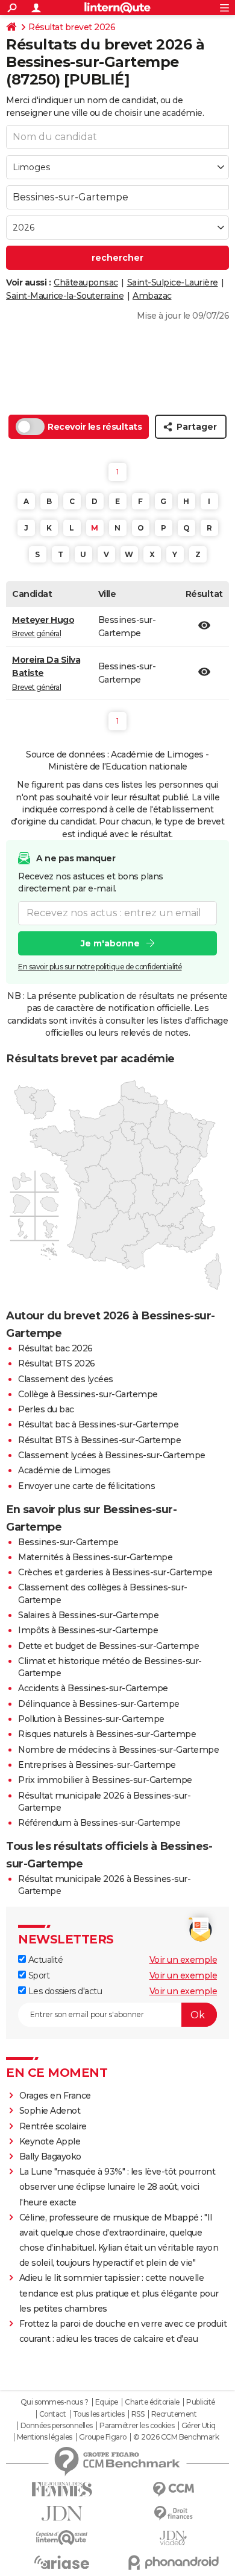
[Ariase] (62, 2562)
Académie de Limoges (64, 1470)
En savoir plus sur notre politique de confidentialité (100, 967)
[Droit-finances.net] (173, 2514)
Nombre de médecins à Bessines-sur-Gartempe (118, 1750)
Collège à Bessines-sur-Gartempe (88, 1394)
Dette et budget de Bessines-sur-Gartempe (108, 1646)
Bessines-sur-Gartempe (68, 1542)
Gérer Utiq (199, 2426)
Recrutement (174, 2414)
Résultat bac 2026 (55, 1348)
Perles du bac (46, 1409)
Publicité (201, 2402)
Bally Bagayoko (50, 2157)
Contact (53, 2414)
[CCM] (173, 2489)
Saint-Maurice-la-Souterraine (65, 296)
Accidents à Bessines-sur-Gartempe (93, 1688)
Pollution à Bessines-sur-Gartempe (91, 1719)
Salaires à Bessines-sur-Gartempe (88, 1615)
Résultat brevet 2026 (72, 27)
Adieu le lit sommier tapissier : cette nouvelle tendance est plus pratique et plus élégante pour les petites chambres (119, 2293)
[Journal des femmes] (62, 2489)
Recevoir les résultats (95, 427)
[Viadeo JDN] (173, 2538)
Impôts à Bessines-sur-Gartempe (88, 1630)
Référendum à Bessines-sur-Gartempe (99, 1823)
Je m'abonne (110, 943)
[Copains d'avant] (62, 2538)
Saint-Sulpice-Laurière (173, 282)
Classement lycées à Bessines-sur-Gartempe (112, 1455)
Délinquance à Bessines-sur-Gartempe (99, 1704)
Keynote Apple (50, 2141)
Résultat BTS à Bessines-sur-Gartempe (99, 1440)
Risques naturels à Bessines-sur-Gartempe (107, 1734)
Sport (38, 1975)
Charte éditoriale (152, 2402)
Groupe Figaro (103, 2437)
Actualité (44, 1960)
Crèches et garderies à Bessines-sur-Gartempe (115, 1572)
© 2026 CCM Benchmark (176, 2437)
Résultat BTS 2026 (57, 1363)
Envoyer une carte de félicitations (86, 1486)
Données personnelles (57, 2426)
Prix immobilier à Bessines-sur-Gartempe (105, 1780)
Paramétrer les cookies (137, 2426)
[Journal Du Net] (62, 2514)
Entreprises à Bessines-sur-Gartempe (97, 1765)
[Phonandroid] (173, 2562)
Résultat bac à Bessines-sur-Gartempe (98, 1424)
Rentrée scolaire (53, 2126)
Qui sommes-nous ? (55, 2402)
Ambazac (152, 296)
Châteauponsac (86, 282)
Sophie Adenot (50, 2111)
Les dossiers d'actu (64, 1991)
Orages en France (55, 2096)
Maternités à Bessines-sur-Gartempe (95, 1557)
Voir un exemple (183, 1960)
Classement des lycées (66, 1379)
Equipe (107, 2402)
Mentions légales (45, 2437)
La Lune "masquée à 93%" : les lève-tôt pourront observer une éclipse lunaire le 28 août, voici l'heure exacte (117, 2187)
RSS (138, 2414)
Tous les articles (99, 2414)
